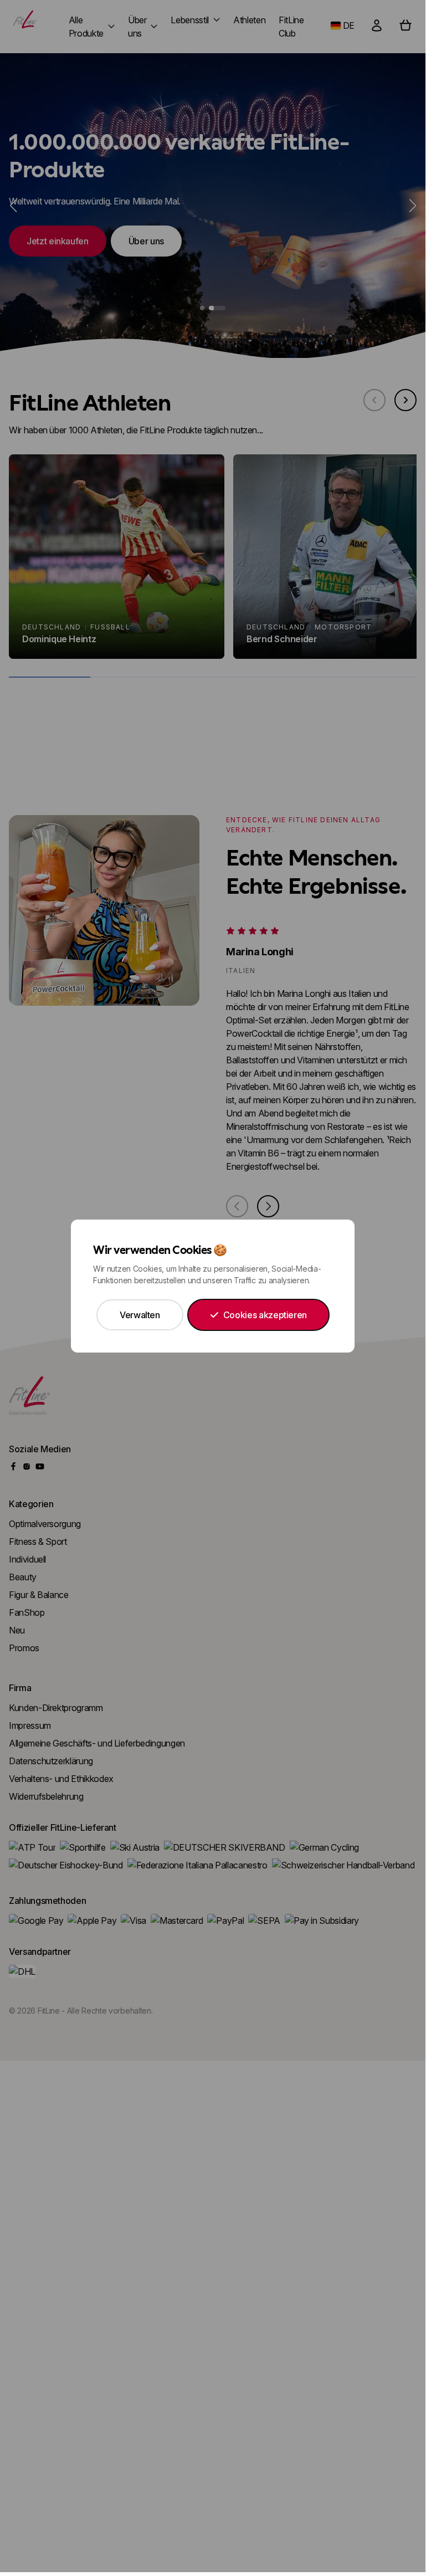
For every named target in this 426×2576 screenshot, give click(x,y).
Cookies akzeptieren (265, 1315)
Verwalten (140, 1315)
